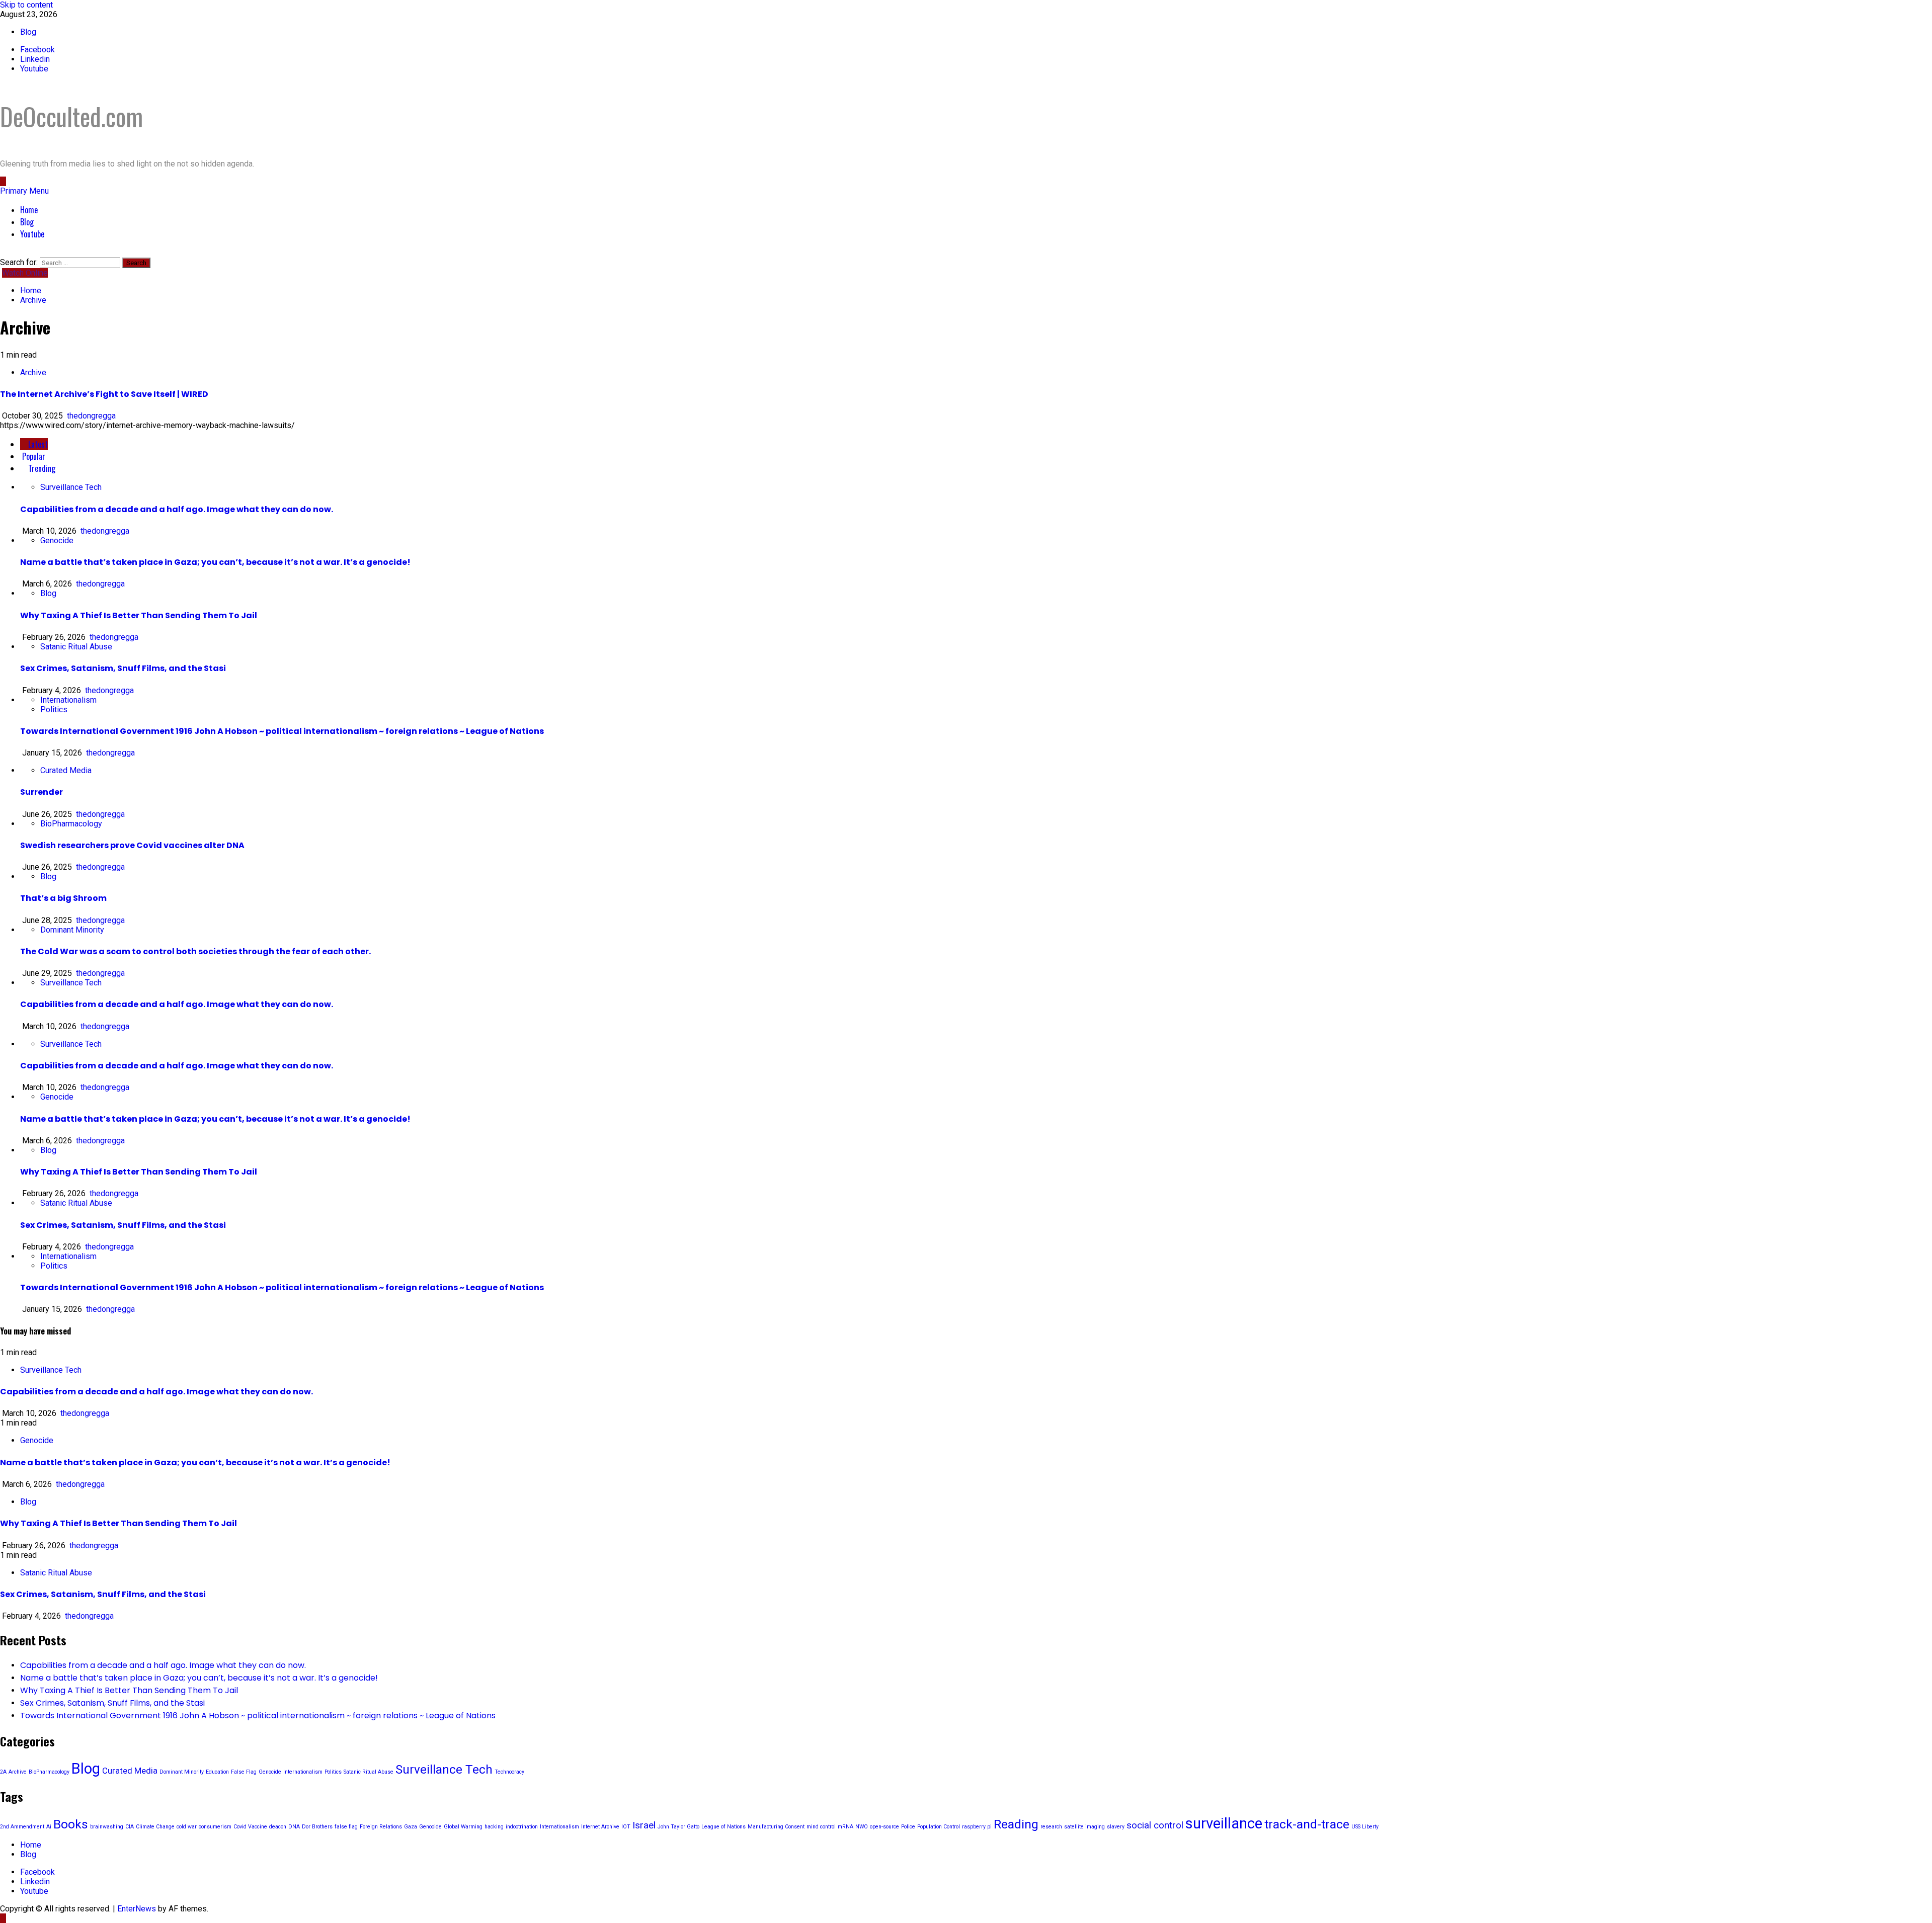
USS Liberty (1365, 1827)
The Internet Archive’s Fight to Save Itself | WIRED (104, 394)
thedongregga (91, 416)
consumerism (215, 1827)
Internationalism (68, 700)
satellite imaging (1084, 1827)
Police (908, 1827)
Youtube (32, 234)
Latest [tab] (37, 444)
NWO (862, 1827)
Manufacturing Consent (776, 1827)
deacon (278, 1827)
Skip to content (26, 5)
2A (3, 1772)
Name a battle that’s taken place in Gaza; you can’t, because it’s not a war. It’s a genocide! (215, 562)
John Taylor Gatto (678, 1827)
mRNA (846, 1827)
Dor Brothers (317, 1827)
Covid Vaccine (250, 1827)
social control (1155, 1825)
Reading (1016, 1824)
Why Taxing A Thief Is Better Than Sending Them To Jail (139, 615)
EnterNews (137, 1909)
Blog (28, 32)
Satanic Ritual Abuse (76, 647)
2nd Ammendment (22, 1827)
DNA (294, 1827)
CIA (130, 1827)
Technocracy (509, 1772)
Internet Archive (600, 1827)
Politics (54, 709)
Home (29, 210)
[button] (24, 191)
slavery (1116, 1827)
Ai (49, 1827)
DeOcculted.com (71, 116)
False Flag (244, 1772)
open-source (884, 1827)
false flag (346, 1827)
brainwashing (107, 1827)
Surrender (42, 792)
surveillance (1224, 1823)
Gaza (411, 1827)
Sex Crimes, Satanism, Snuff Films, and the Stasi (123, 668)
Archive (33, 372)
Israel (644, 1825)
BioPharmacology (71, 824)
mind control (821, 1827)
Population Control (939, 1827)
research (1051, 1827)
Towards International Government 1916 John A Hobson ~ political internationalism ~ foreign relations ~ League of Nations (282, 731)
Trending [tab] (41, 468)
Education (217, 1772)
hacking (494, 1827)
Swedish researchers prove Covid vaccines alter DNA (132, 845)
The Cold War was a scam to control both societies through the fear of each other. (195, 951)
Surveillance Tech (71, 487)
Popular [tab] (33, 456)
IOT (626, 1827)
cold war (187, 1827)
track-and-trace (1307, 1824)
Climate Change (155, 1827)
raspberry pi (977, 1827)
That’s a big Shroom (63, 898)
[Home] (3, 181)
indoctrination (522, 1827)
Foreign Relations (381, 1827)
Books (71, 1824)
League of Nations (723, 1827)
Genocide (57, 540)
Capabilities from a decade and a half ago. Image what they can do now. (177, 509)
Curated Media (66, 770)
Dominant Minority (72, 930)
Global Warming (463, 1827)
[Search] (3, 253)
